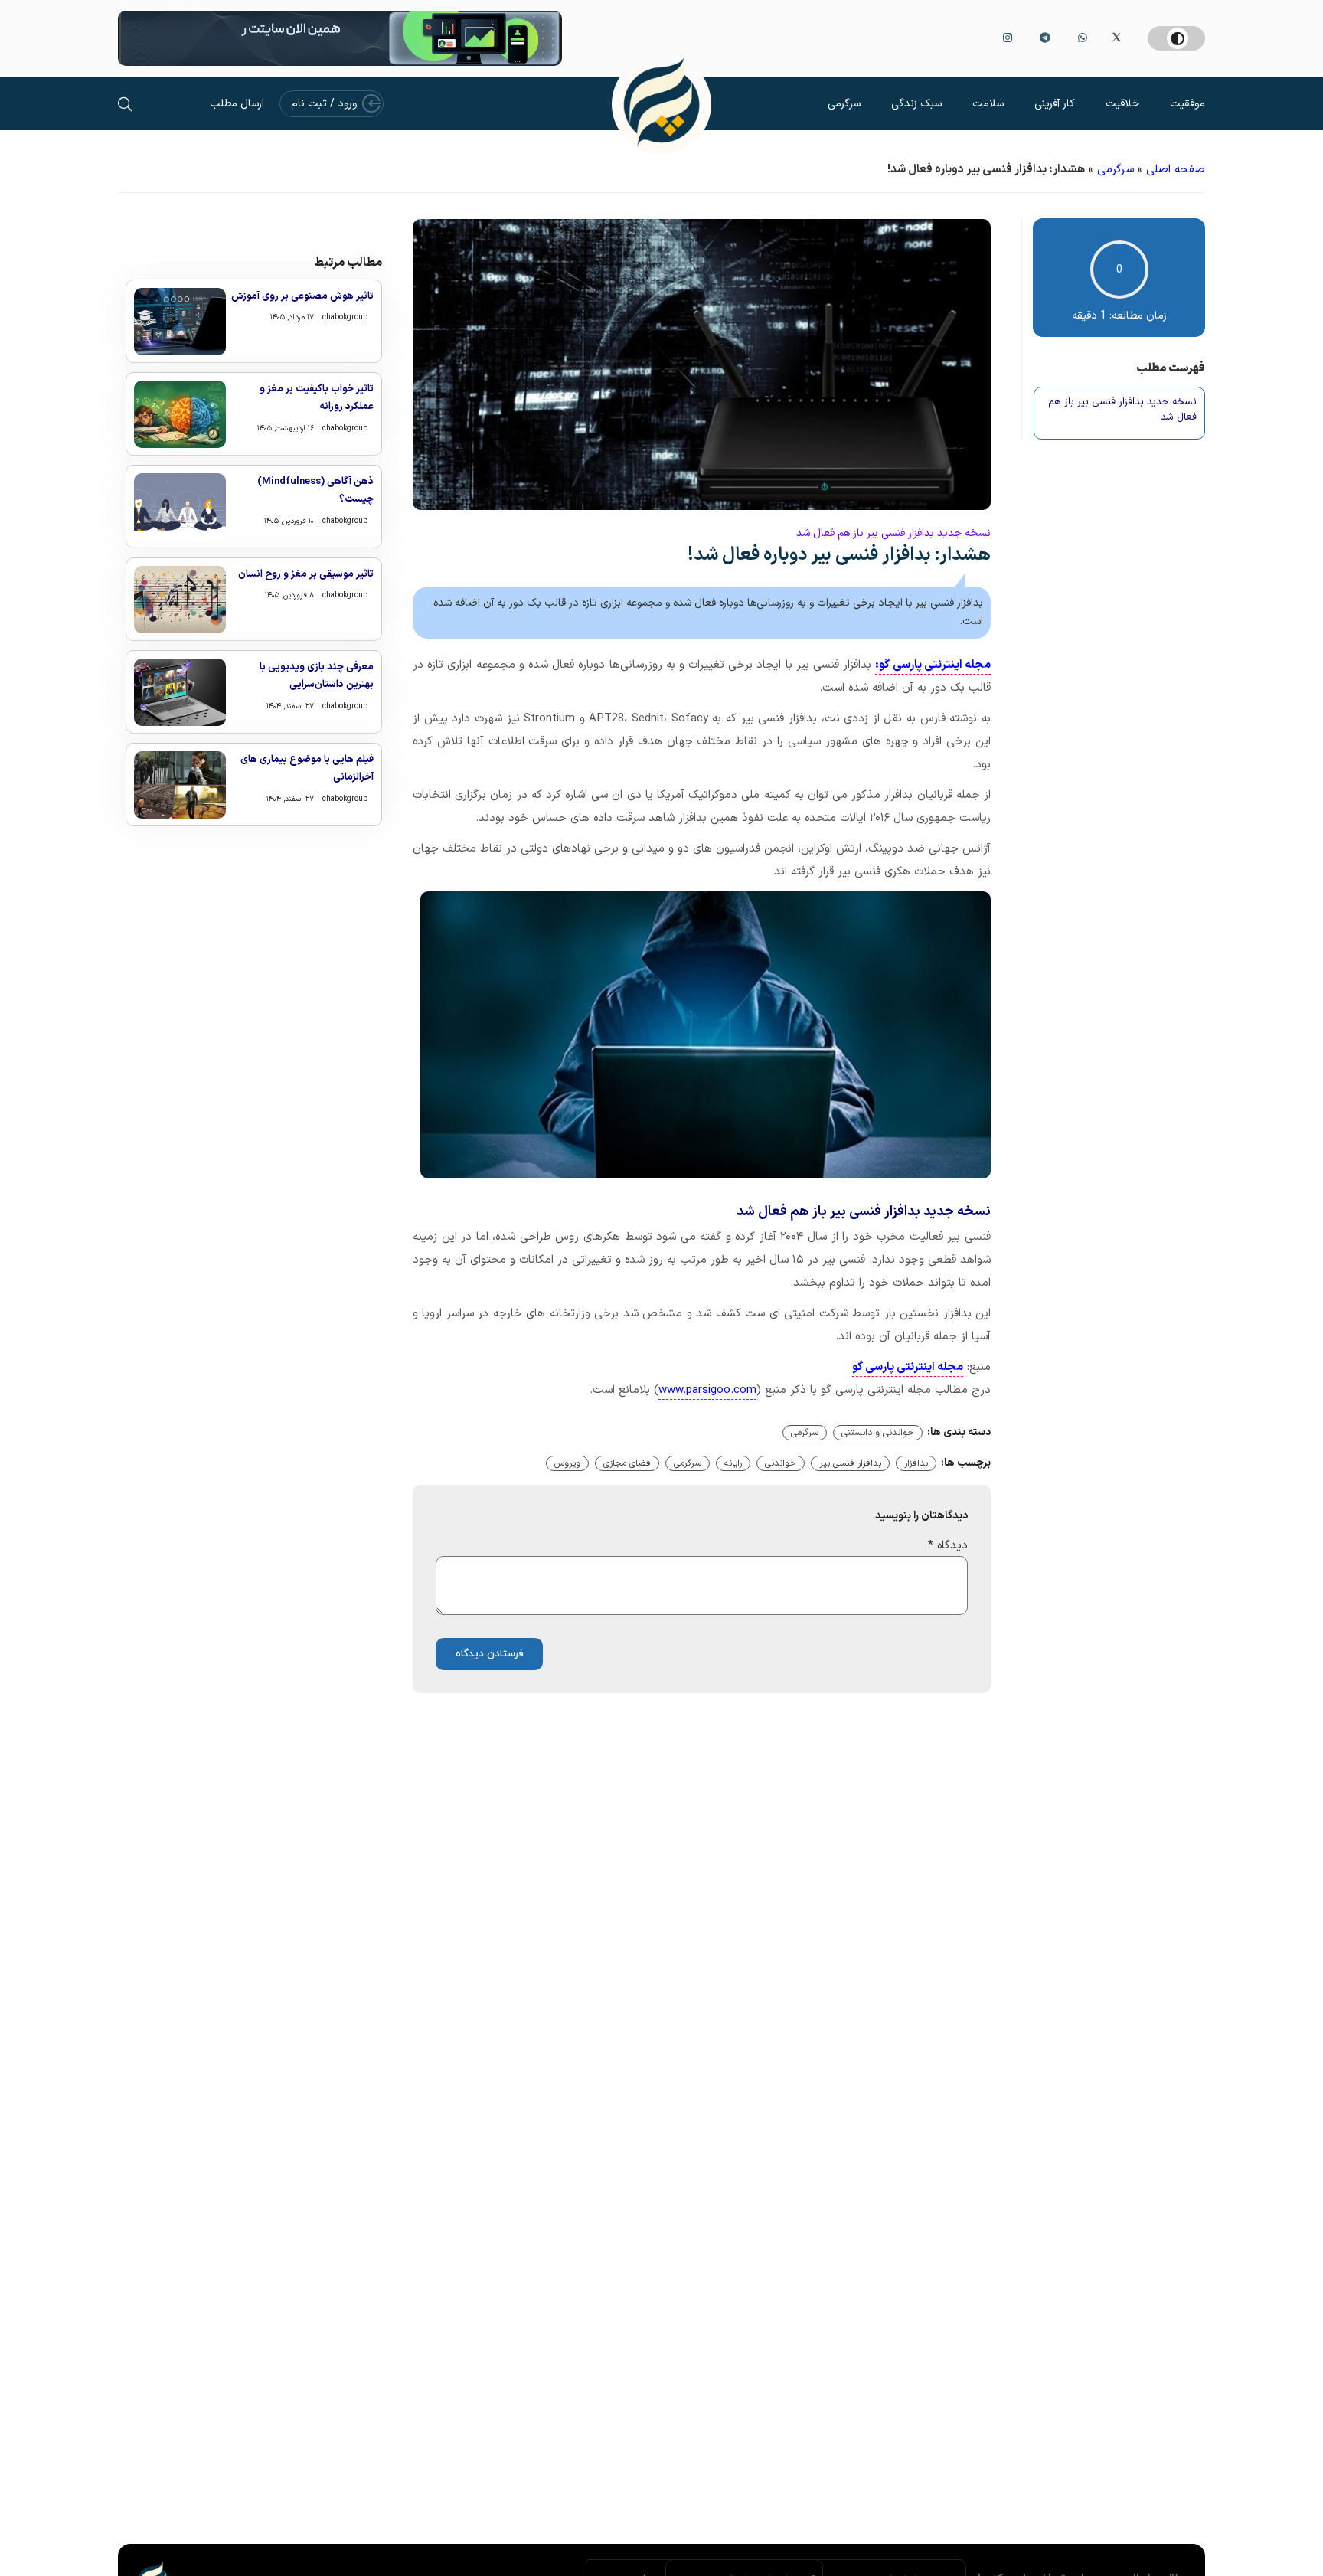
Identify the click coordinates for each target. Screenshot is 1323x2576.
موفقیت (1187, 104)
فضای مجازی (627, 1463)
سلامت (988, 104)
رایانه (733, 1463)
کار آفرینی (1055, 104)
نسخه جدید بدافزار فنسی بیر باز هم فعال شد (1122, 410)
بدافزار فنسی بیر (850, 1463)
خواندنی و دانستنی (878, 1433)
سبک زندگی (916, 104)
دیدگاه (948, 1546)
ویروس (567, 1463)
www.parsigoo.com (707, 1390)
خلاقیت (1122, 104)
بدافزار (916, 1463)
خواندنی (781, 1463)
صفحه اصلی (1176, 170)
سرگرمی (844, 104)
